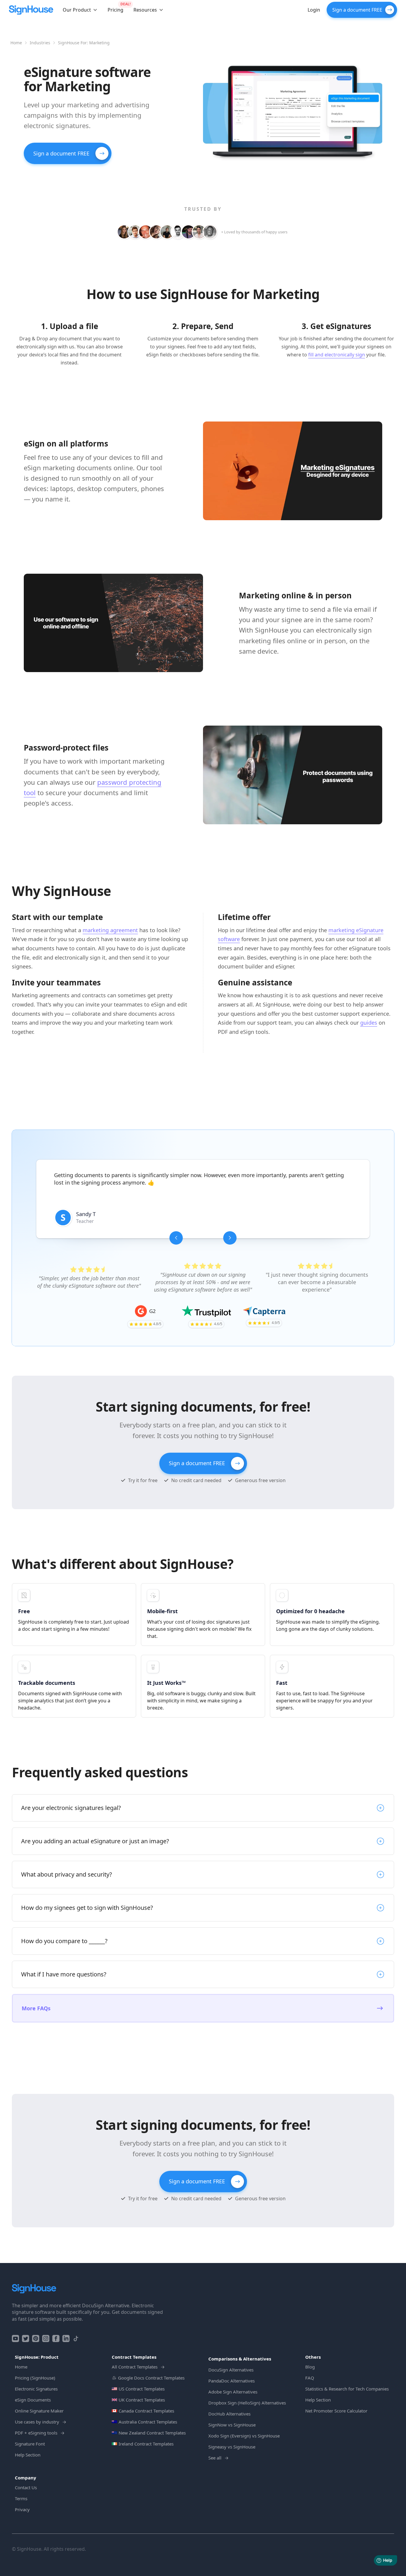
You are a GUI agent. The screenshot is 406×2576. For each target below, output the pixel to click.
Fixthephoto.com (122, 1221)
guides (369, 1023)
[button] (80, 10)
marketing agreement (110, 930)
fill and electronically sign (337, 355)
